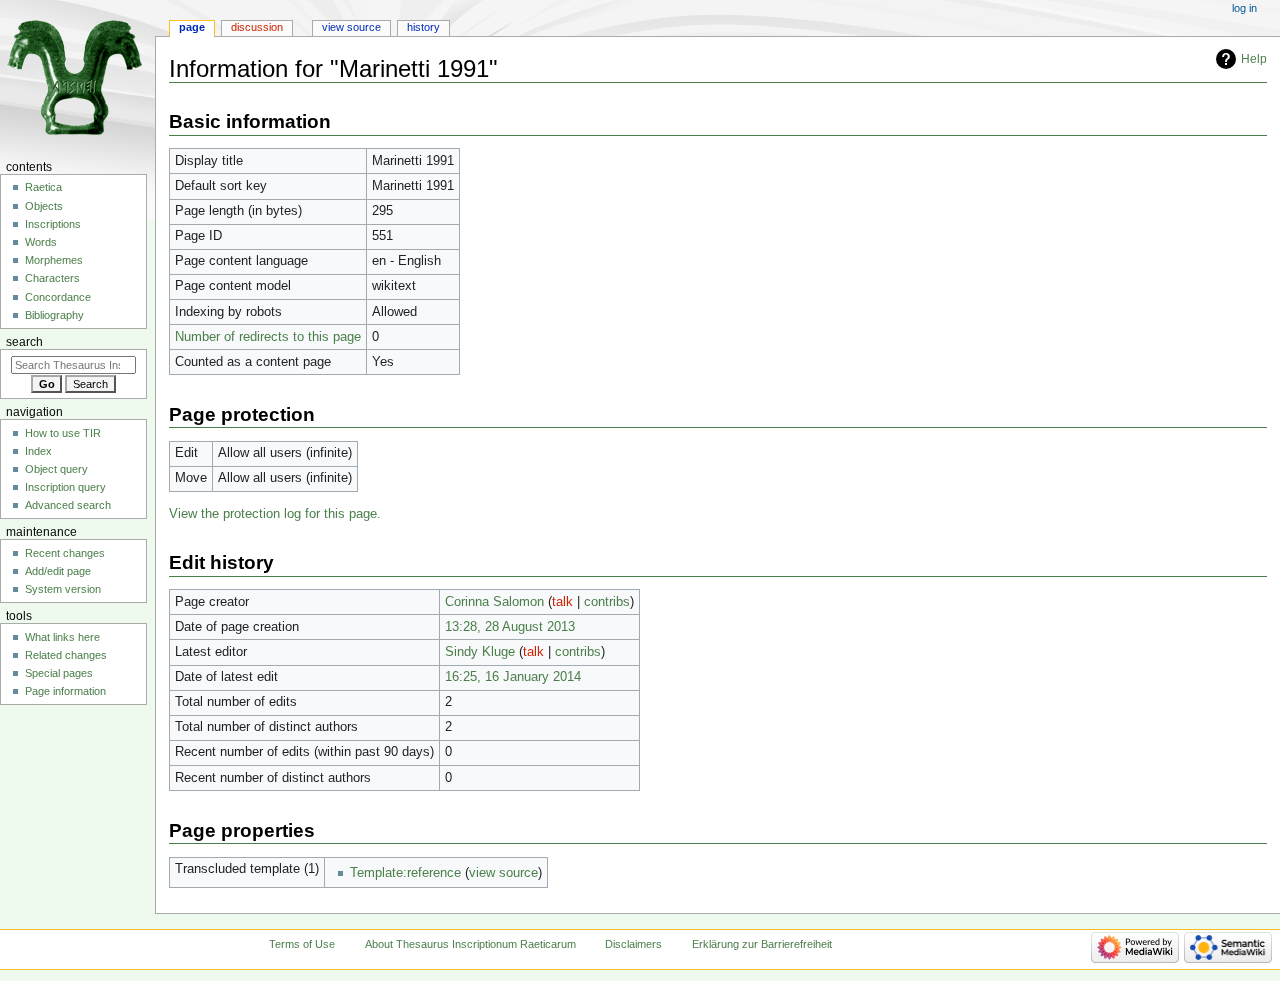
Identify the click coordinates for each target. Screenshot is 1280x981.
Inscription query (65, 487)
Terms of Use (302, 944)
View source (351, 27)
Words (41, 242)
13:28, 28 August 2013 (510, 627)
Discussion (257, 27)
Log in (1244, 8)
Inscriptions (53, 224)
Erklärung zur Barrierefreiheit (762, 944)
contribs (607, 602)
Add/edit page (58, 571)
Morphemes (54, 260)
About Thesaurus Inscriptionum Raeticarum (470, 944)
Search (24, 342)
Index (38, 451)
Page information (65, 691)
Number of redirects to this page (268, 337)
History (423, 27)
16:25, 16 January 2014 (513, 677)
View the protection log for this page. (275, 514)
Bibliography (54, 315)
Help (1254, 59)
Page (192, 27)
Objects (44, 206)
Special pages (59, 673)
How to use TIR (63, 433)
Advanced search (68, 505)
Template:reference (405, 873)
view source (503, 873)
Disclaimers (633, 944)
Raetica (43, 187)
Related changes (66, 655)
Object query (56, 469)
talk (562, 602)
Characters (52, 278)
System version (63, 589)
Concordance (58, 297)
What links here (62, 637)
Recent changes (65, 553)
